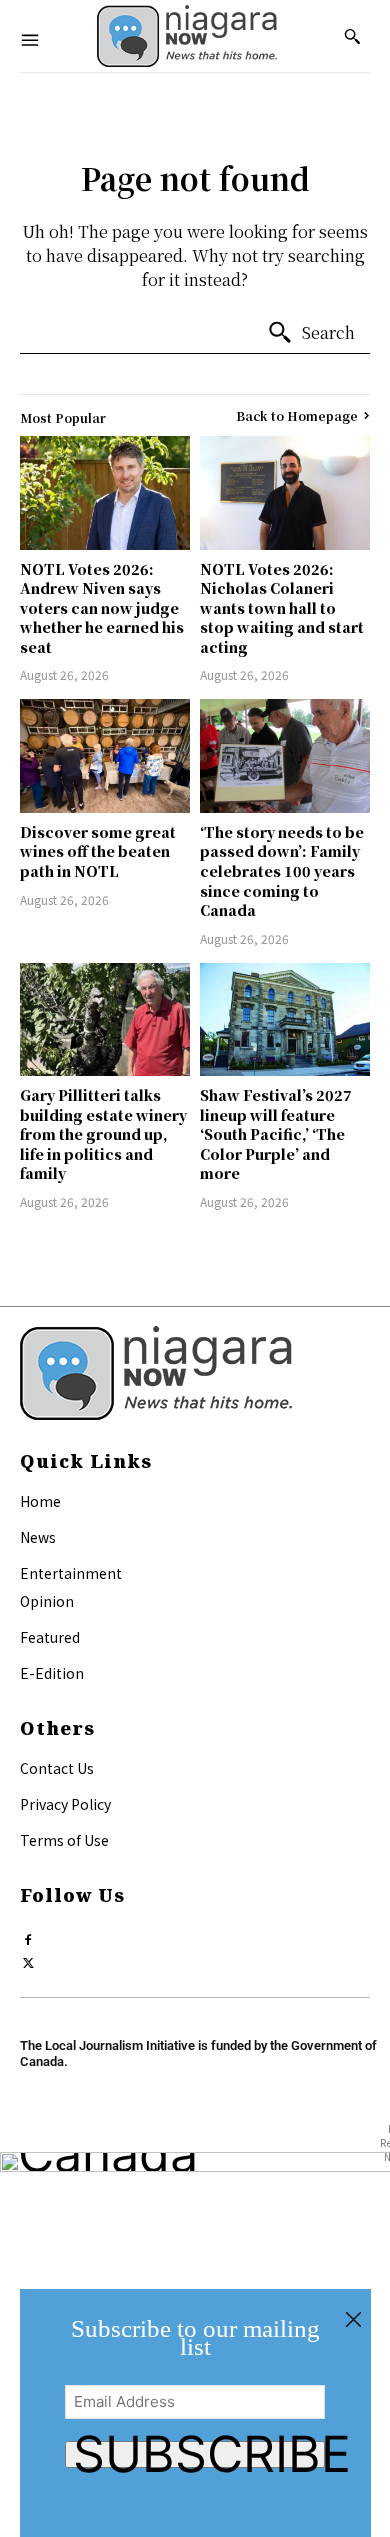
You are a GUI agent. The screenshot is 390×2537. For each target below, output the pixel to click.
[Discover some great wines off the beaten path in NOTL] (105, 755)
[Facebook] (28, 1935)
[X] (28, 1958)
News (38, 1537)
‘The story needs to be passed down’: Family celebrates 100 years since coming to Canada (282, 871)
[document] (195, 2413)
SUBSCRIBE (199, 2454)
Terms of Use (64, 1840)
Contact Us (57, 1768)
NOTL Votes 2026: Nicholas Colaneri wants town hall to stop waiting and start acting (282, 608)
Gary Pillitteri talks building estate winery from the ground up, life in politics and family (103, 1134)
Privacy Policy (65, 1804)
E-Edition (52, 1673)
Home (40, 1501)
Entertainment (71, 1573)
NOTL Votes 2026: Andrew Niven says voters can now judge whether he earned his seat (102, 608)
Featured (50, 1637)
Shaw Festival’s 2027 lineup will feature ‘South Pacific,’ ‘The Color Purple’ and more (276, 1134)
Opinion (47, 1601)
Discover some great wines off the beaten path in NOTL (98, 851)
